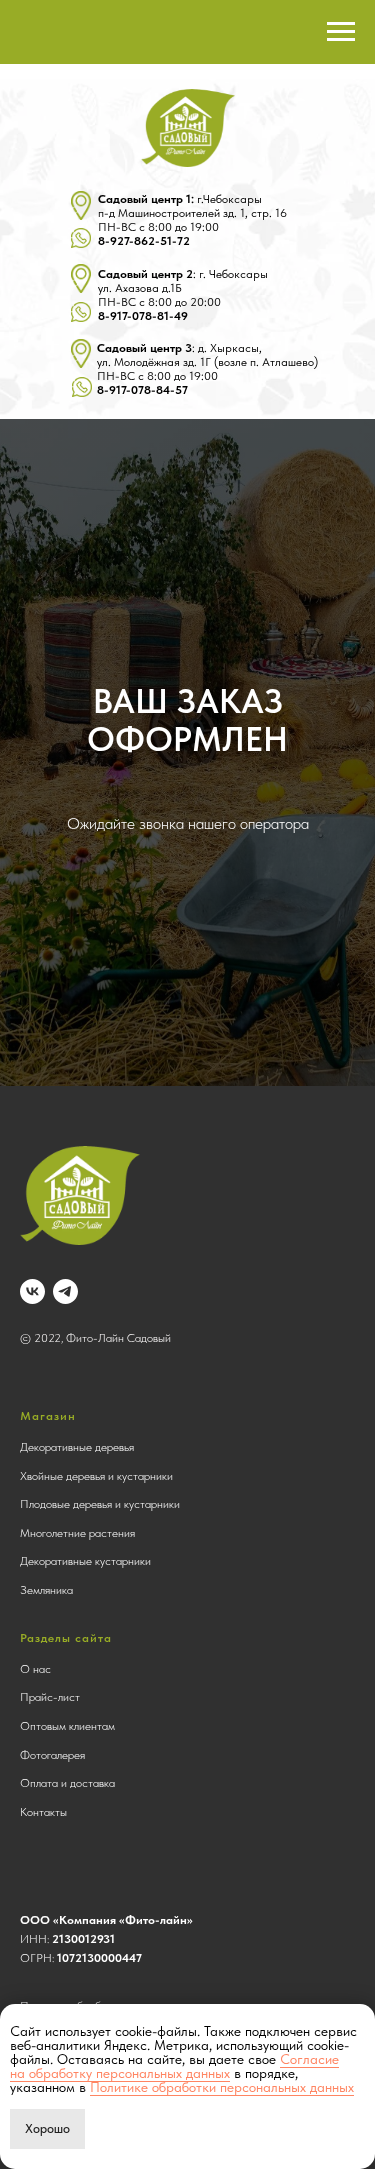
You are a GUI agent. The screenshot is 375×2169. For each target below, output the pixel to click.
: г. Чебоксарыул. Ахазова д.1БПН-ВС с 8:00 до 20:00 (183, 295)
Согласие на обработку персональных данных (174, 2066)
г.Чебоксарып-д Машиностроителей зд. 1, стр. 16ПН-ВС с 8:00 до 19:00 (192, 220)
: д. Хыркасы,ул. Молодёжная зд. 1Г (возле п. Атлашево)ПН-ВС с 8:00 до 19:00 (207, 369)
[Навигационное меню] (341, 32)
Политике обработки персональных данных (222, 2087)
